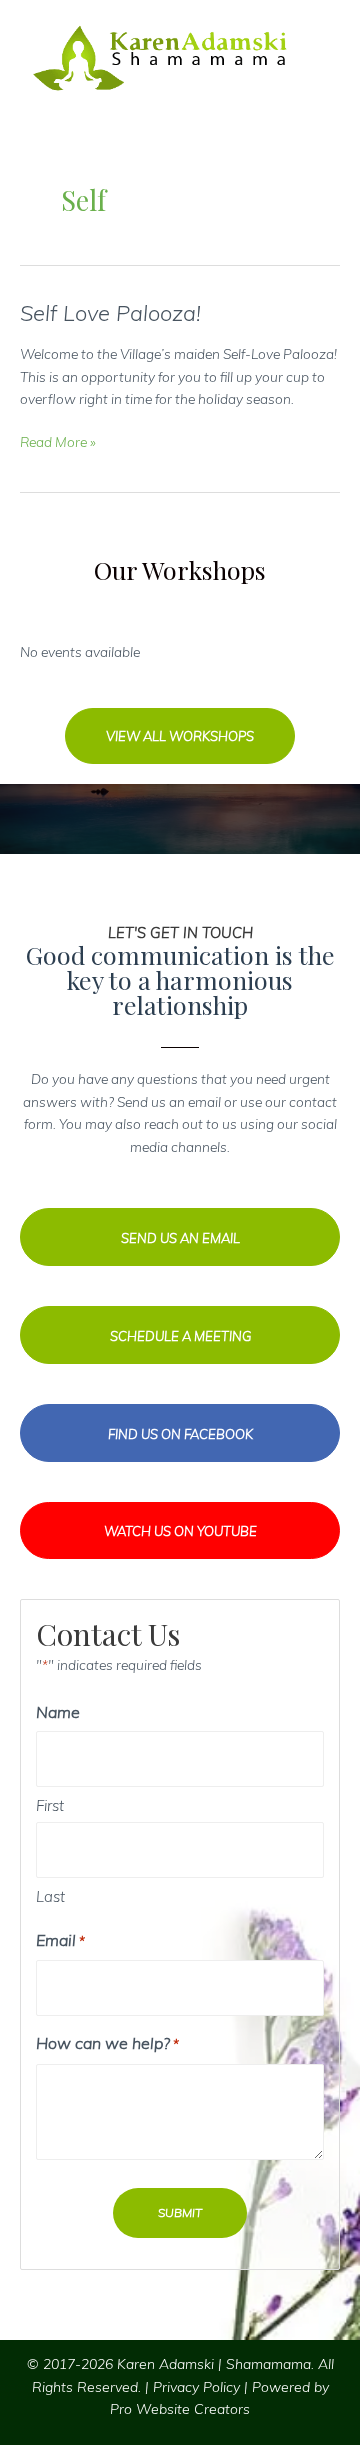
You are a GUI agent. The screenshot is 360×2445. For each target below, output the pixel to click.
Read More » (58, 443)
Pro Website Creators (180, 2409)
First (50, 1805)
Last (50, 1896)
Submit (180, 2212)
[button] (180, 736)
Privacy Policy (196, 2387)
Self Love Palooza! (110, 312)
